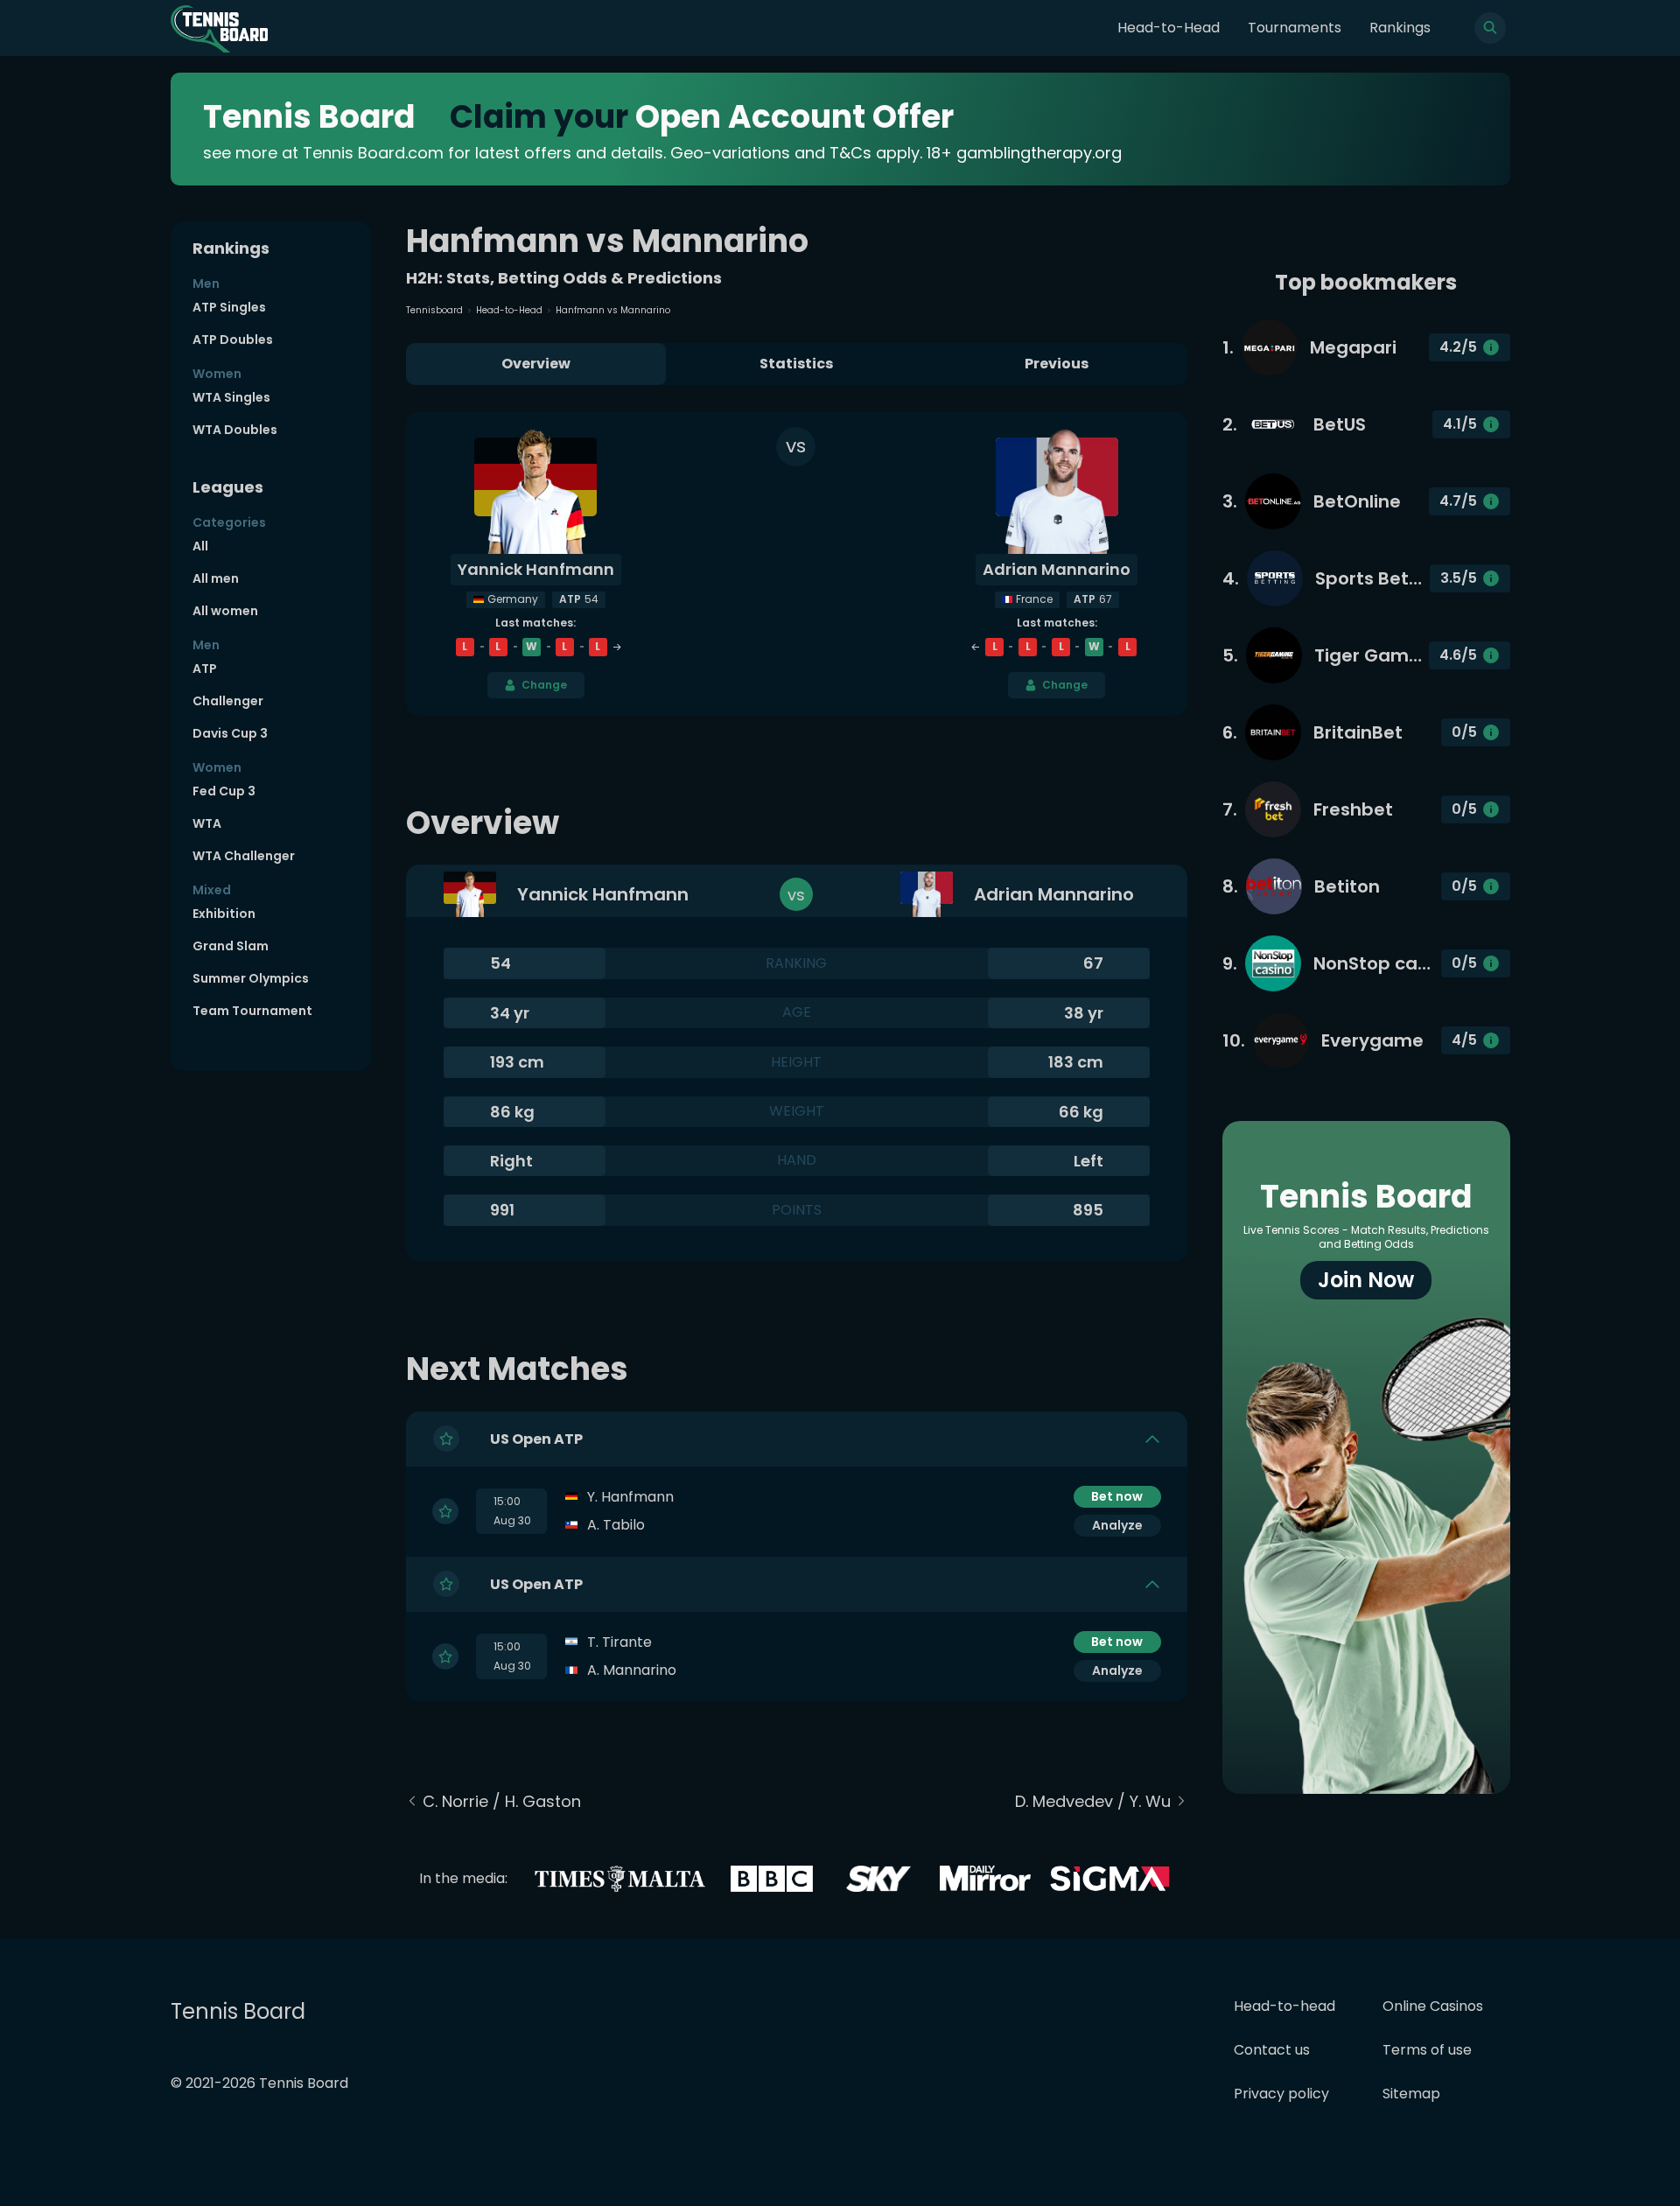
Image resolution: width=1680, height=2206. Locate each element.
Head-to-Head (1169, 28)
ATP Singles (229, 307)
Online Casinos (1433, 2006)
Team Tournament (252, 1011)
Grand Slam (231, 946)
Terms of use (1427, 2050)
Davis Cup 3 (230, 733)
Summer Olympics (251, 978)
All (200, 546)
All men (216, 578)
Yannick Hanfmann (536, 569)
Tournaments (1295, 28)
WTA (207, 823)
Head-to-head (1284, 2006)
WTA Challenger (244, 856)
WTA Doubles (235, 430)
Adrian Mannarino (1057, 569)
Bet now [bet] (1117, 1496)
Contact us (1272, 2050)
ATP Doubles (233, 340)
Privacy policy (1281, 2094)
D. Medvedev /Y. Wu (1093, 1801)
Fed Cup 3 (224, 791)
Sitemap (1411, 2094)
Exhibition (224, 914)
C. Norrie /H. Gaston (502, 1801)
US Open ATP (536, 1439)
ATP (205, 669)
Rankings (1400, 28)
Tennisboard (434, 310)
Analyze (1117, 1525)
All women (225, 611)
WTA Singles (231, 397)
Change (544, 685)
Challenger (228, 701)
